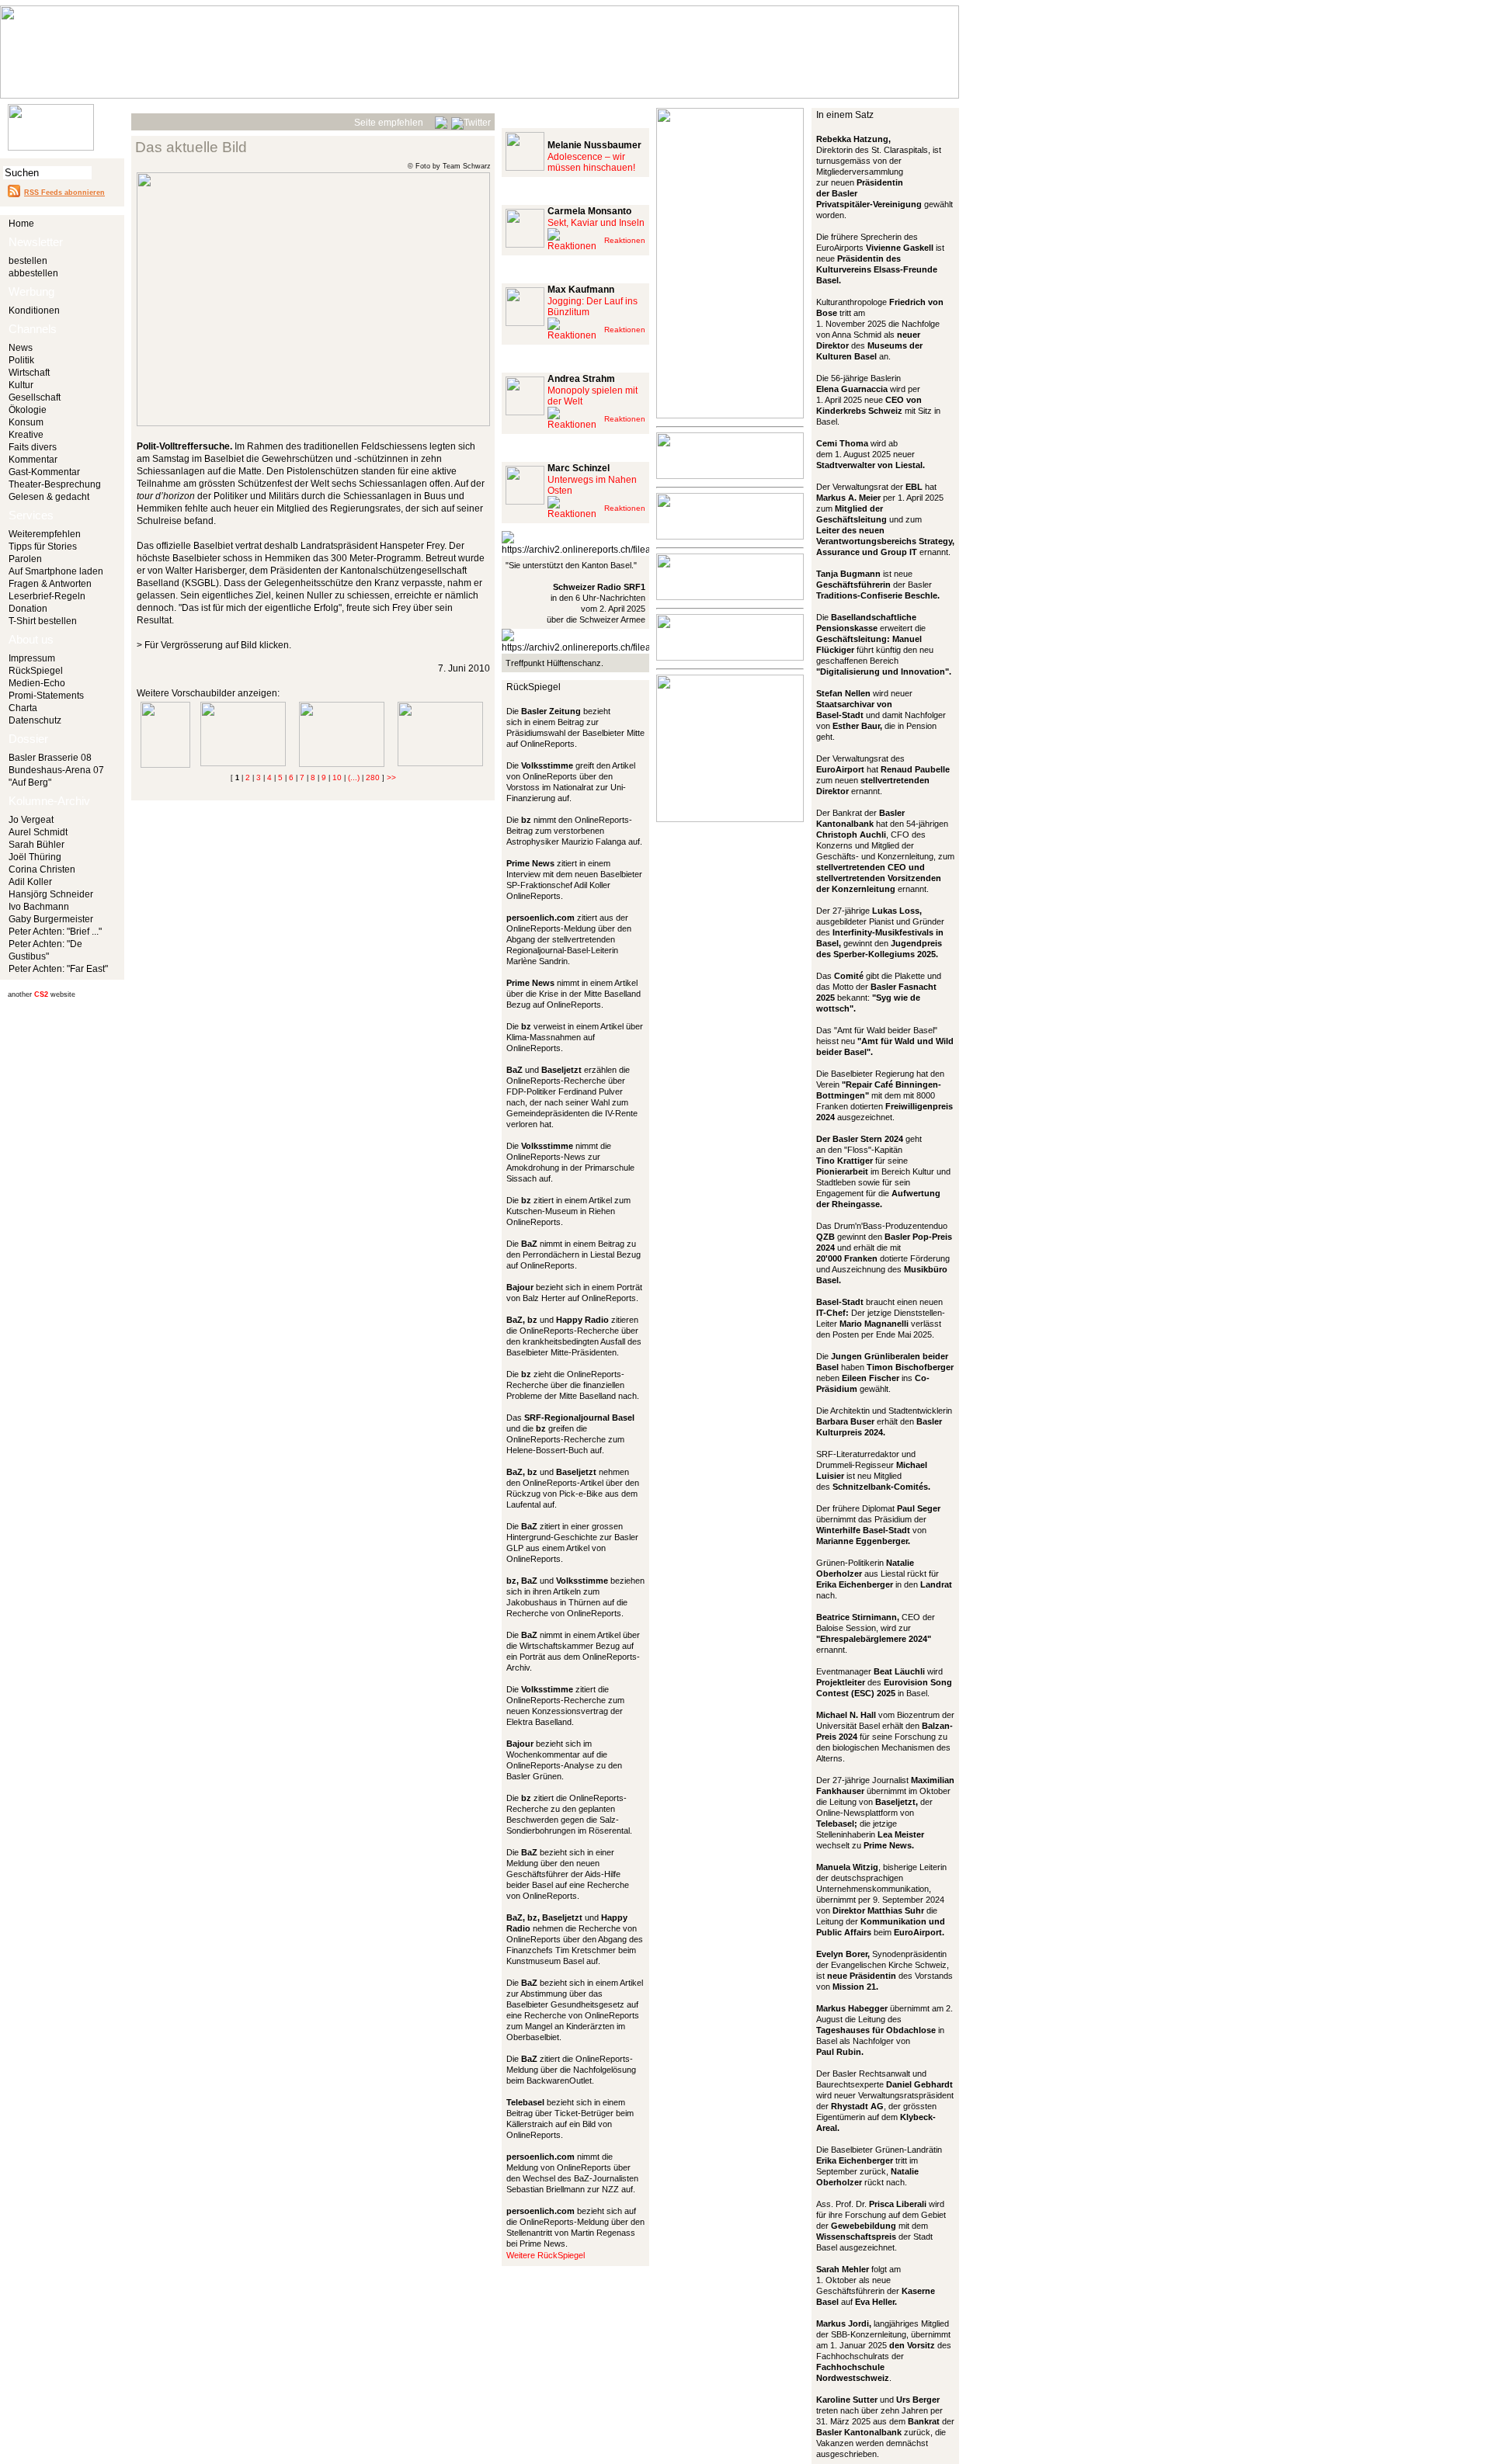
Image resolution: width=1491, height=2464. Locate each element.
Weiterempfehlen (45, 534)
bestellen (28, 261)
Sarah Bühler (36, 845)
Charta (23, 708)
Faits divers (33, 447)
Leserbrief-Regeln (47, 596)
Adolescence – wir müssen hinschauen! (591, 162)
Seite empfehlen (389, 123)
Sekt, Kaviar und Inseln (596, 223)
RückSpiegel (36, 671)
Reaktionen (625, 240)
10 (337, 777)
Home (21, 224)
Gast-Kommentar (44, 472)
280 (373, 777)
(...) (354, 777)
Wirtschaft (29, 373)
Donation (28, 609)
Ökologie (28, 410)
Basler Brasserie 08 (50, 758)
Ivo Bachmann (39, 907)
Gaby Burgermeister (51, 919)
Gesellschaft (35, 397)
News (21, 348)
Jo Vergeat (31, 820)
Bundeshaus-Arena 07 (56, 770)
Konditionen (34, 311)
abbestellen (33, 273)
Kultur (21, 385)
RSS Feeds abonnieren (64, 193)
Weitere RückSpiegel (546, 2255)
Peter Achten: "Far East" (58, 969)
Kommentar (33, 460)
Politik (21, 360)
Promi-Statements (46, 696)
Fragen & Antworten (50, 584)
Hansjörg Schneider (51, 894)
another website (42, 994)
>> (391, 777)
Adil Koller (30, 882)
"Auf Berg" (30, 783)
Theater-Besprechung (55, 484)
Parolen (25, 559)
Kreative (26, 435)
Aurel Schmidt (38, 832)
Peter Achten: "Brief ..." (55, 932)
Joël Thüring (35, 857)
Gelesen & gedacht (49, 497)
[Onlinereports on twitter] (471, 120)
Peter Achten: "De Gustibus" (45, 950)
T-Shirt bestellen (43, 621)
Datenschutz (35, 720)
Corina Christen (42, 869)
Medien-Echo (37, 683)
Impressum (32, 658)
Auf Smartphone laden (56, 571)
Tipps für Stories (43, 547)
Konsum (26, 422)
